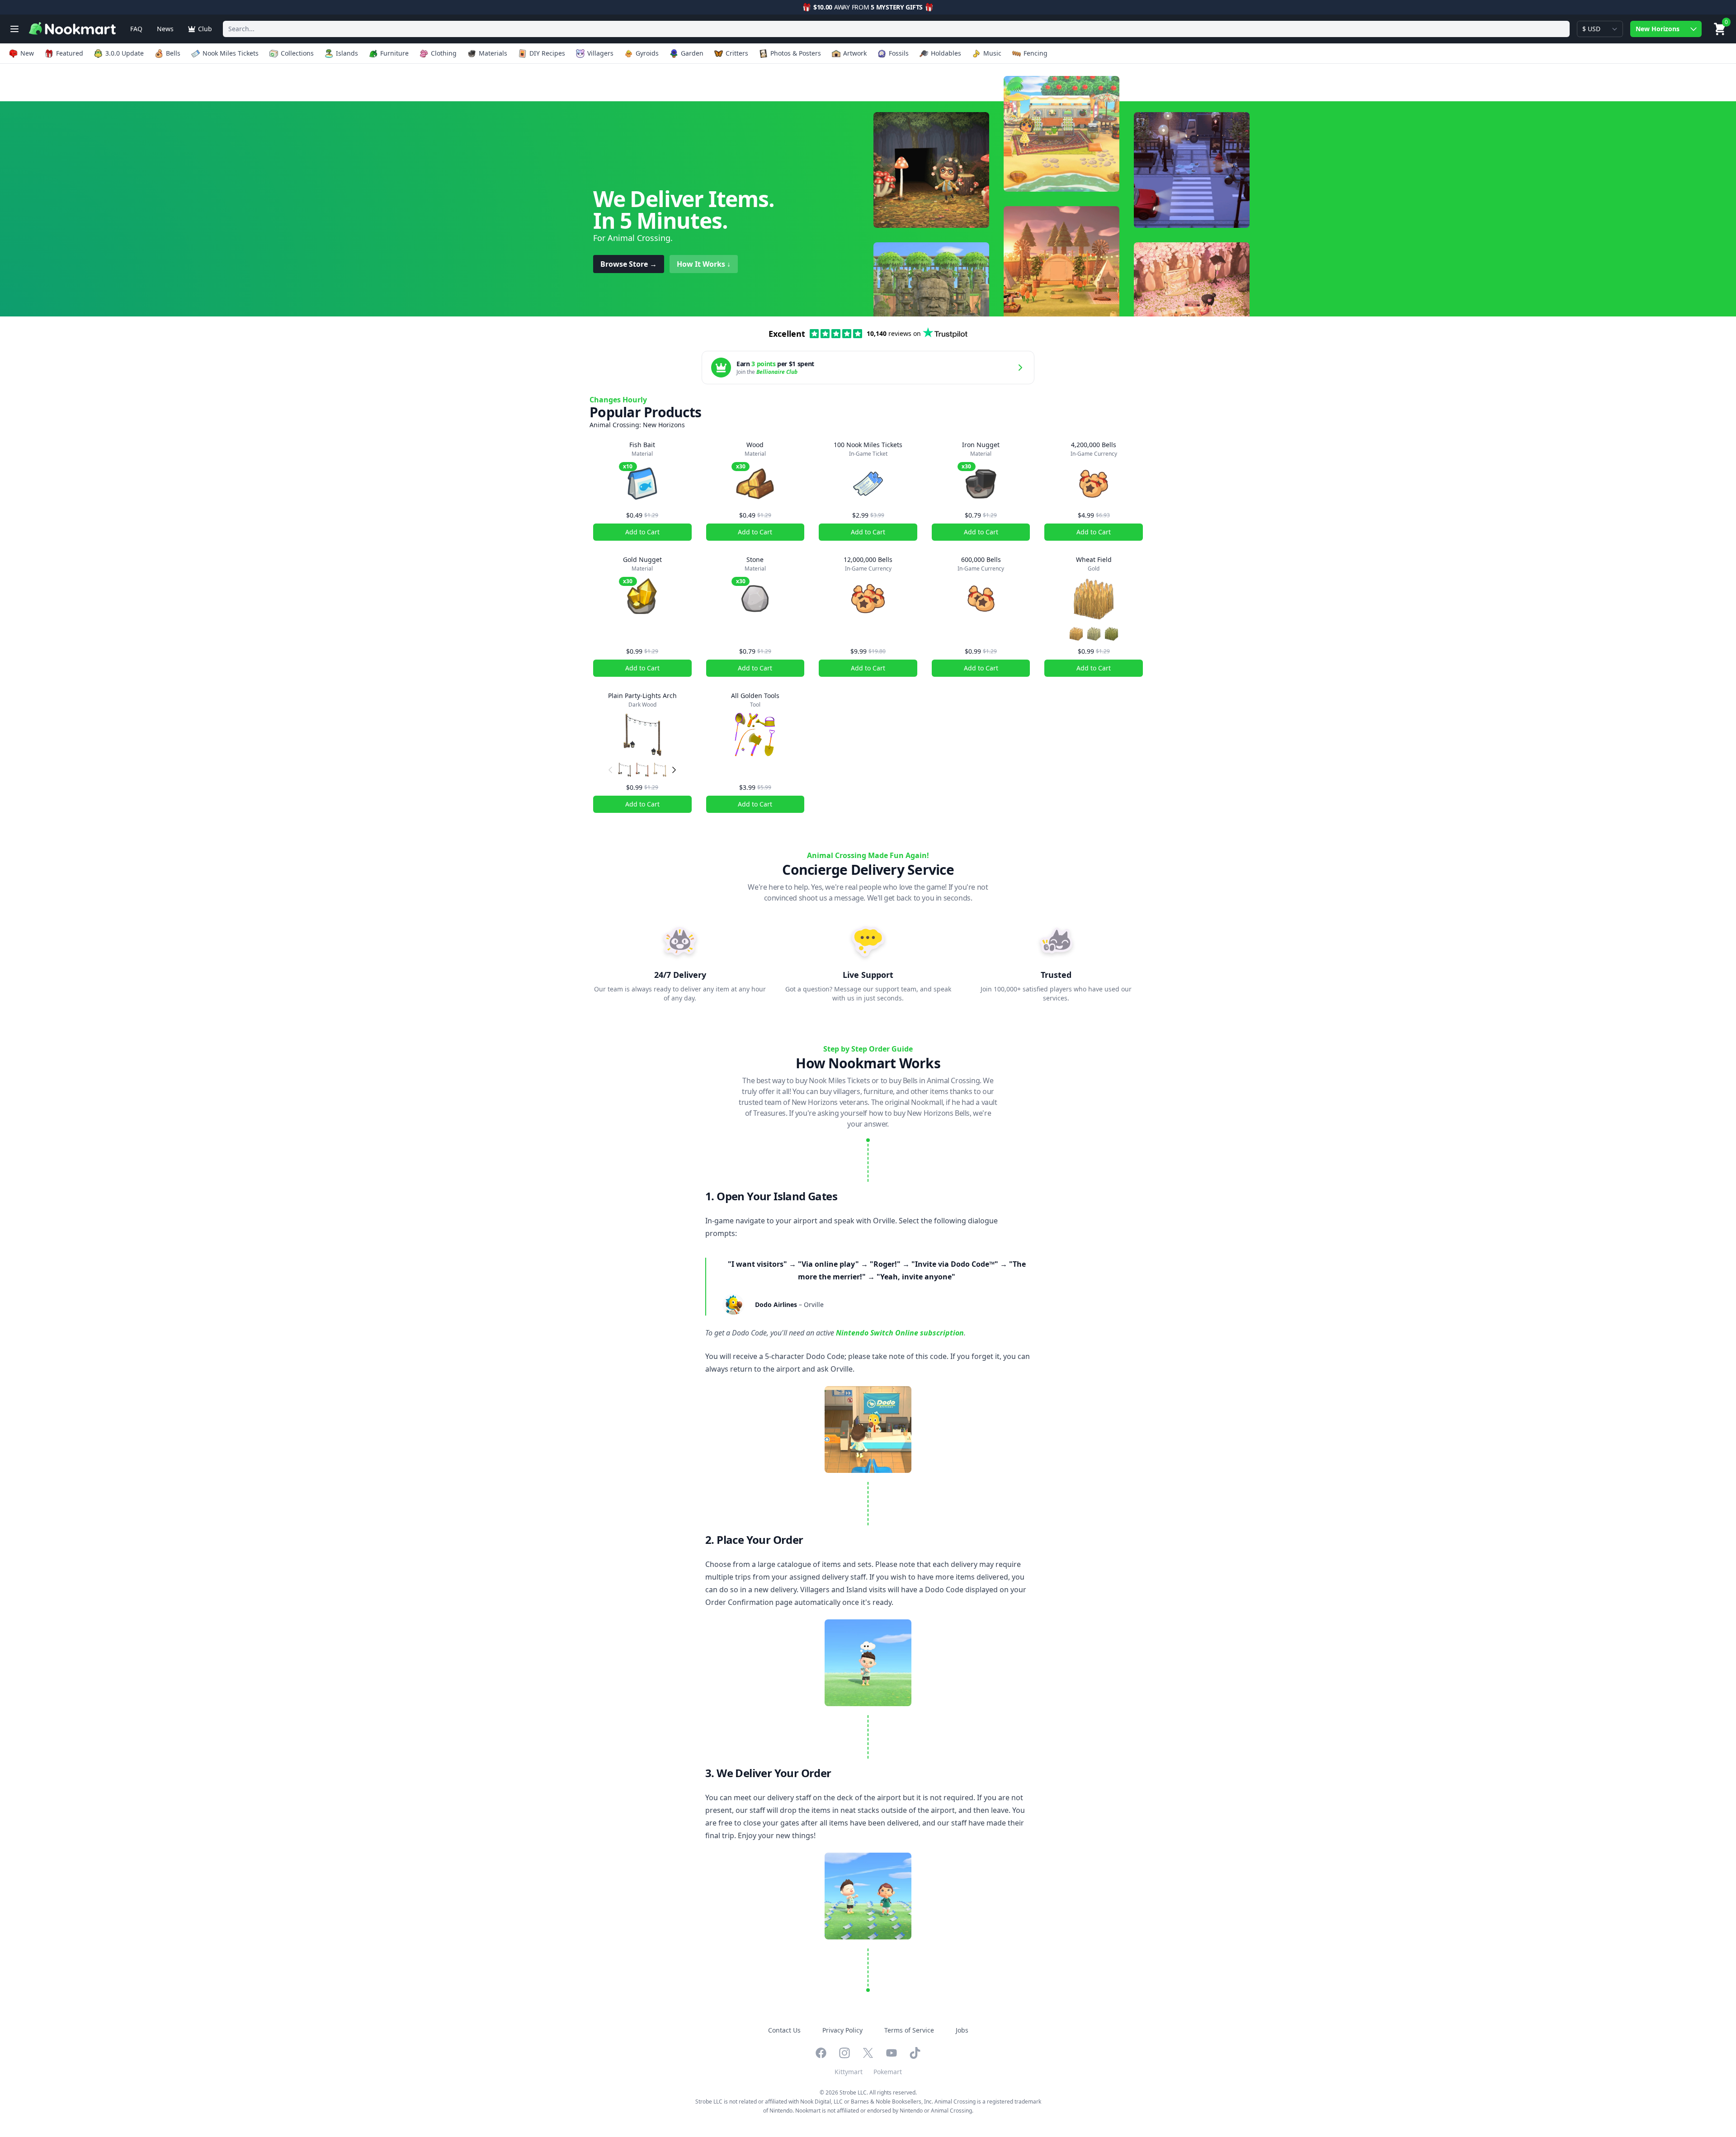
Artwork (855, 53)
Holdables (946, 53)
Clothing (444, 53)
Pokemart (888, 2072)
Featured (70, 53)
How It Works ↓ (704, 264)
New (27, 53)
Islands (347, 53)
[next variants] (674, 770)
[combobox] (896, 29)
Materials (493, 53)
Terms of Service (909, 2030)
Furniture (394, 53)
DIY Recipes (547, 53)
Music (992, 53)
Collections (297, 53)
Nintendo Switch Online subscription (900, 1333)
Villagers (600, 53)
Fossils (899, 53)
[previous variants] (610, 770)
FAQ (136, 29)
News (165, 29)
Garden (692, 53)
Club (205, 29)
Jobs (962, 2030)
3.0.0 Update (125, 53)
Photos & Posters (796, 53)
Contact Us (784, 2030)
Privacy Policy (842, 2030)
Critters (737, 53)
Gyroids (647, 53)
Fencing (1035, 53)
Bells (173, 53)
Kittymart (849, 2072)
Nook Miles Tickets (231, 53)
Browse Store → (629, 264)
